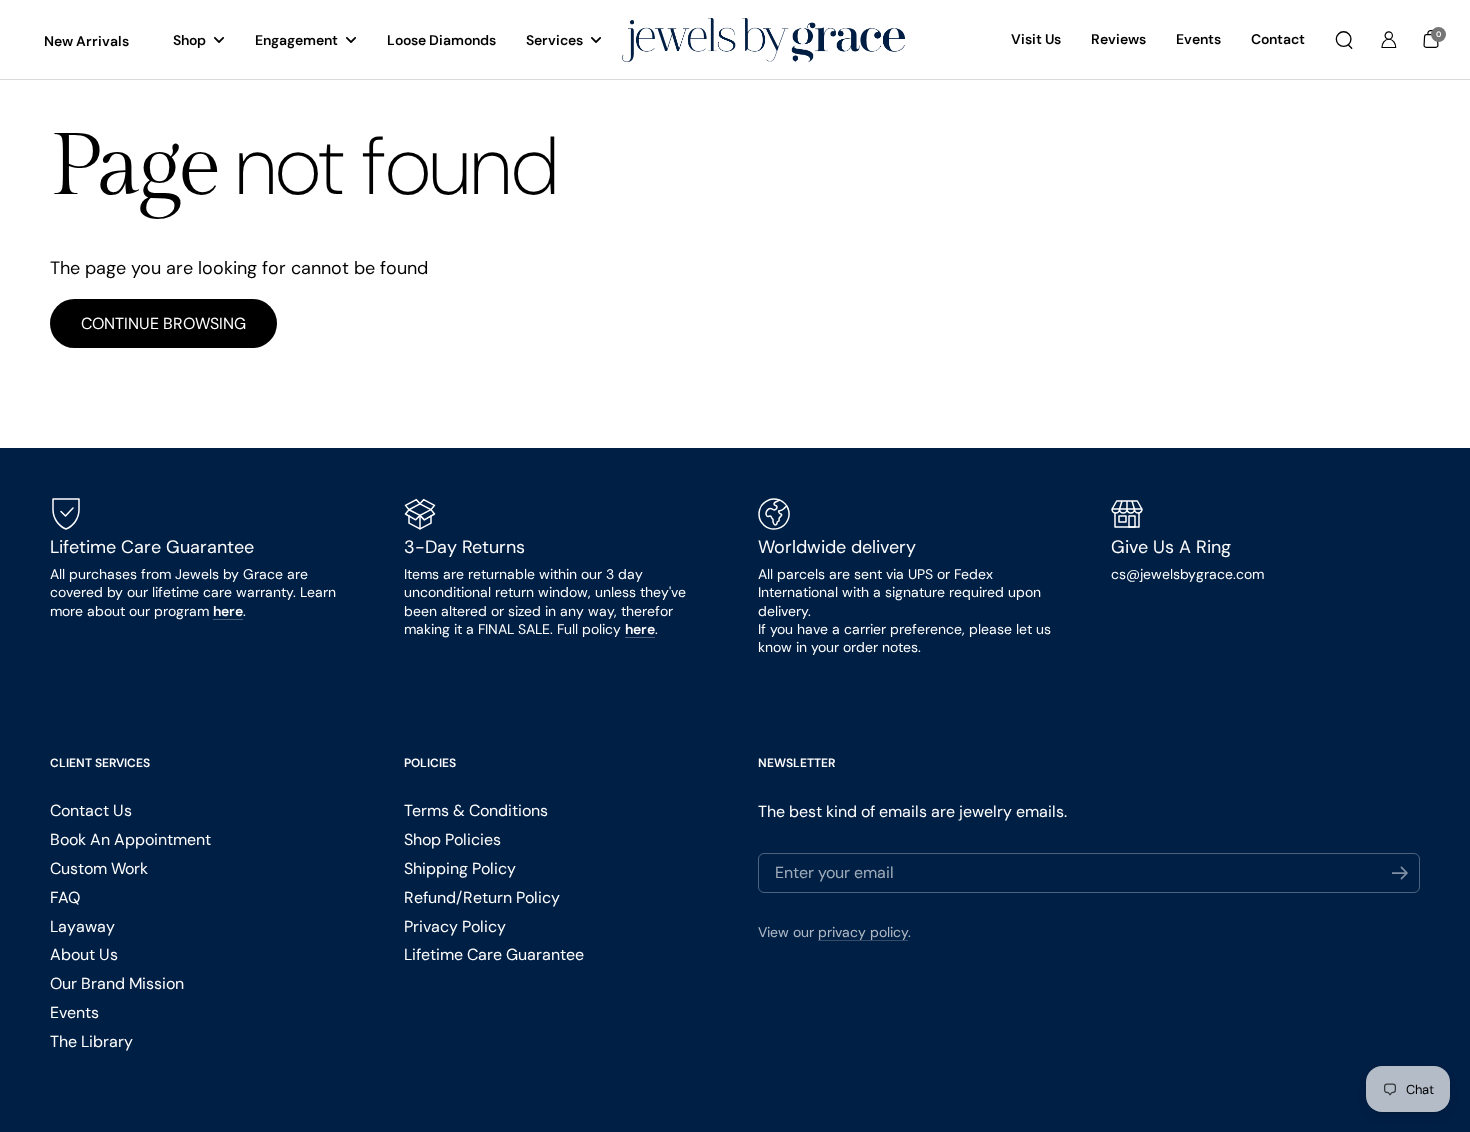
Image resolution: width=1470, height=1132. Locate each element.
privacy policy (863, 932)
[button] (1344, 40)
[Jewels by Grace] (763, 40)
